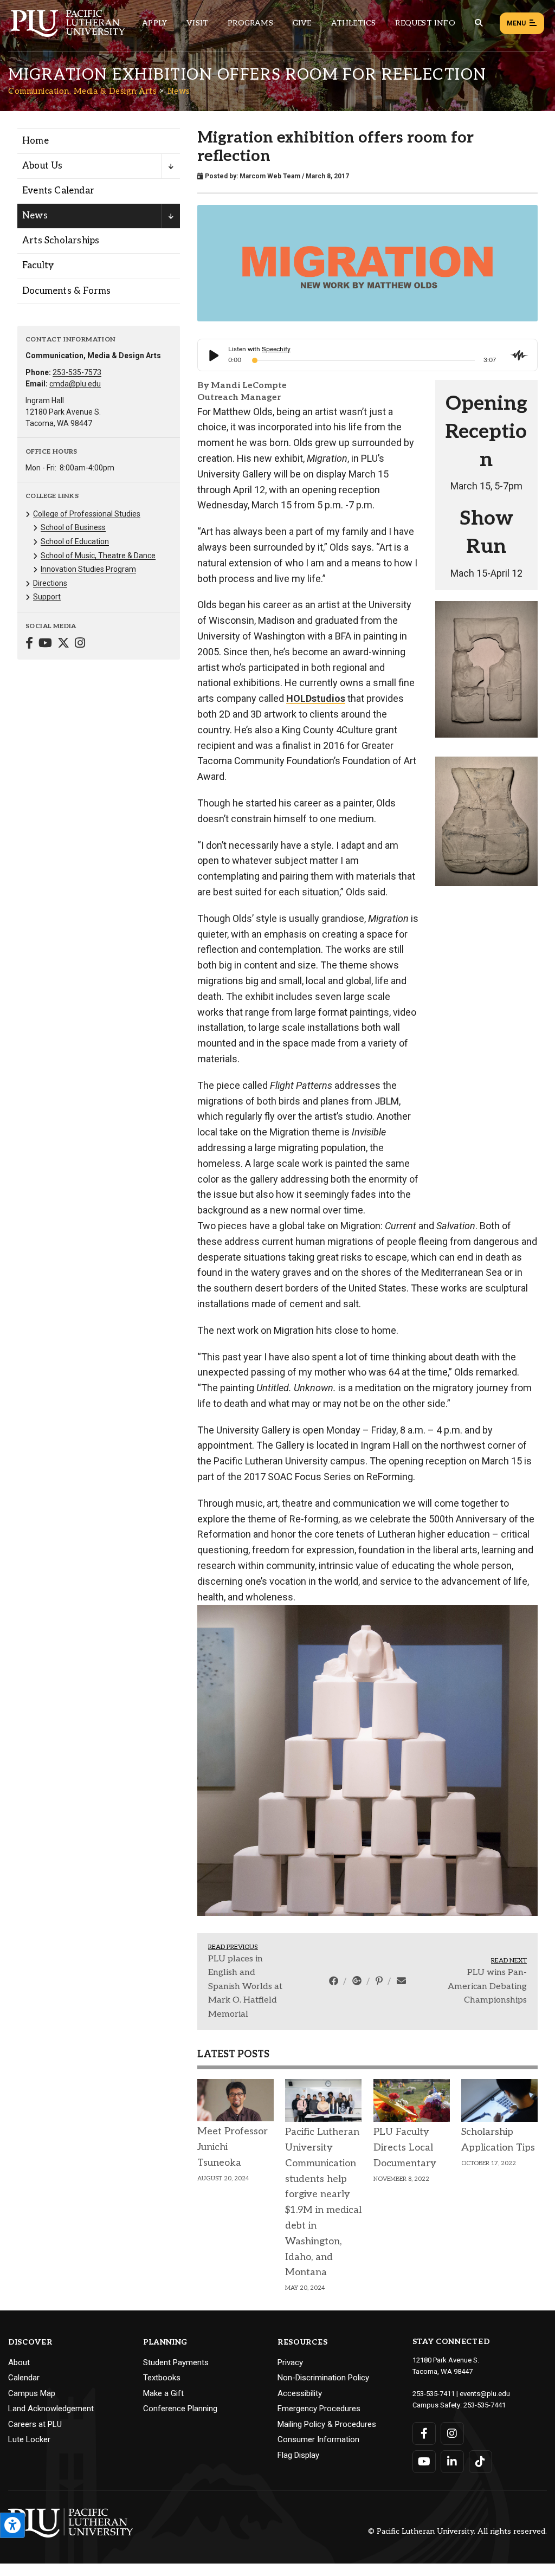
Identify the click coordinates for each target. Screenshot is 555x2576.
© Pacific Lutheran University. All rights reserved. (457, 2489)
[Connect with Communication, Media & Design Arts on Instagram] (80, 644)
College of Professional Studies (87, 514)
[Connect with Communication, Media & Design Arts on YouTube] (45, 644)
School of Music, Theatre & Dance (98, 556)
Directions (50, 583)
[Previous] (209, 1739)
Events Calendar (58, 191)
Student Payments (176, 2320)
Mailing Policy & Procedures (327, 2381)
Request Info (425, 23)
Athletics (354, 23)
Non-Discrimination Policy (323, 2335)
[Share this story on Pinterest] (380, 1938)
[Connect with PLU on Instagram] (452, 2391)
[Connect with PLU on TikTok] (480, 2419)
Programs (250, 23)
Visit (197, 23)
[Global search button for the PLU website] (479, 23)
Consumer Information (318, 2397)
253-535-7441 (485, 2362)
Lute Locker (29, 2397)
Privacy (290, 2320)
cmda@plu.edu (75, 384)
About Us (43, 166)
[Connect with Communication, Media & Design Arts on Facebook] (29, 644)
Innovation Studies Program (88, 569)
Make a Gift (163, 2351)
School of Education (75, 541)
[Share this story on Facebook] (335, 1938)
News (179, 91)
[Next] (525, 1739)
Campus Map (32, 2351)
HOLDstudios (316, 698)
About (19, 2320)
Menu (516, 23)
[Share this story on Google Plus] (358, 1938)
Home (36, 141)
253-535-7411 (434, 2351)
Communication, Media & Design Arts (82, 91)
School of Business (73, 527)
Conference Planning (180, 2366)
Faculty (38, 266)
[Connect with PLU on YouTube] (424, 2419)
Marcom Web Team (270, 176)
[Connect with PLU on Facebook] (424, 2391)
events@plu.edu (485, 2351)
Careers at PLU (35, 2381)
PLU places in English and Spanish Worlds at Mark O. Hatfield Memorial (245, 1944)
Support (47, 597)
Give (302, 23)
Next (530, 734)
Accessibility (300, 2351)
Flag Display (298, 2412)
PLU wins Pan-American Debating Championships (487, 1944)
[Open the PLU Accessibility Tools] (12, 2525)
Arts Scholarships (61, 241)
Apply (154, 23)
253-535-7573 (77, 372)
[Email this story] (401, 1938)
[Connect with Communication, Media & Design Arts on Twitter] (63, 644)
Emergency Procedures (319, 2366)
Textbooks (162, 2335)
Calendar (24, 2335)
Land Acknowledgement (51, 2366)
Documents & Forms (66, 291)
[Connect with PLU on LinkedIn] (452, 2419)
